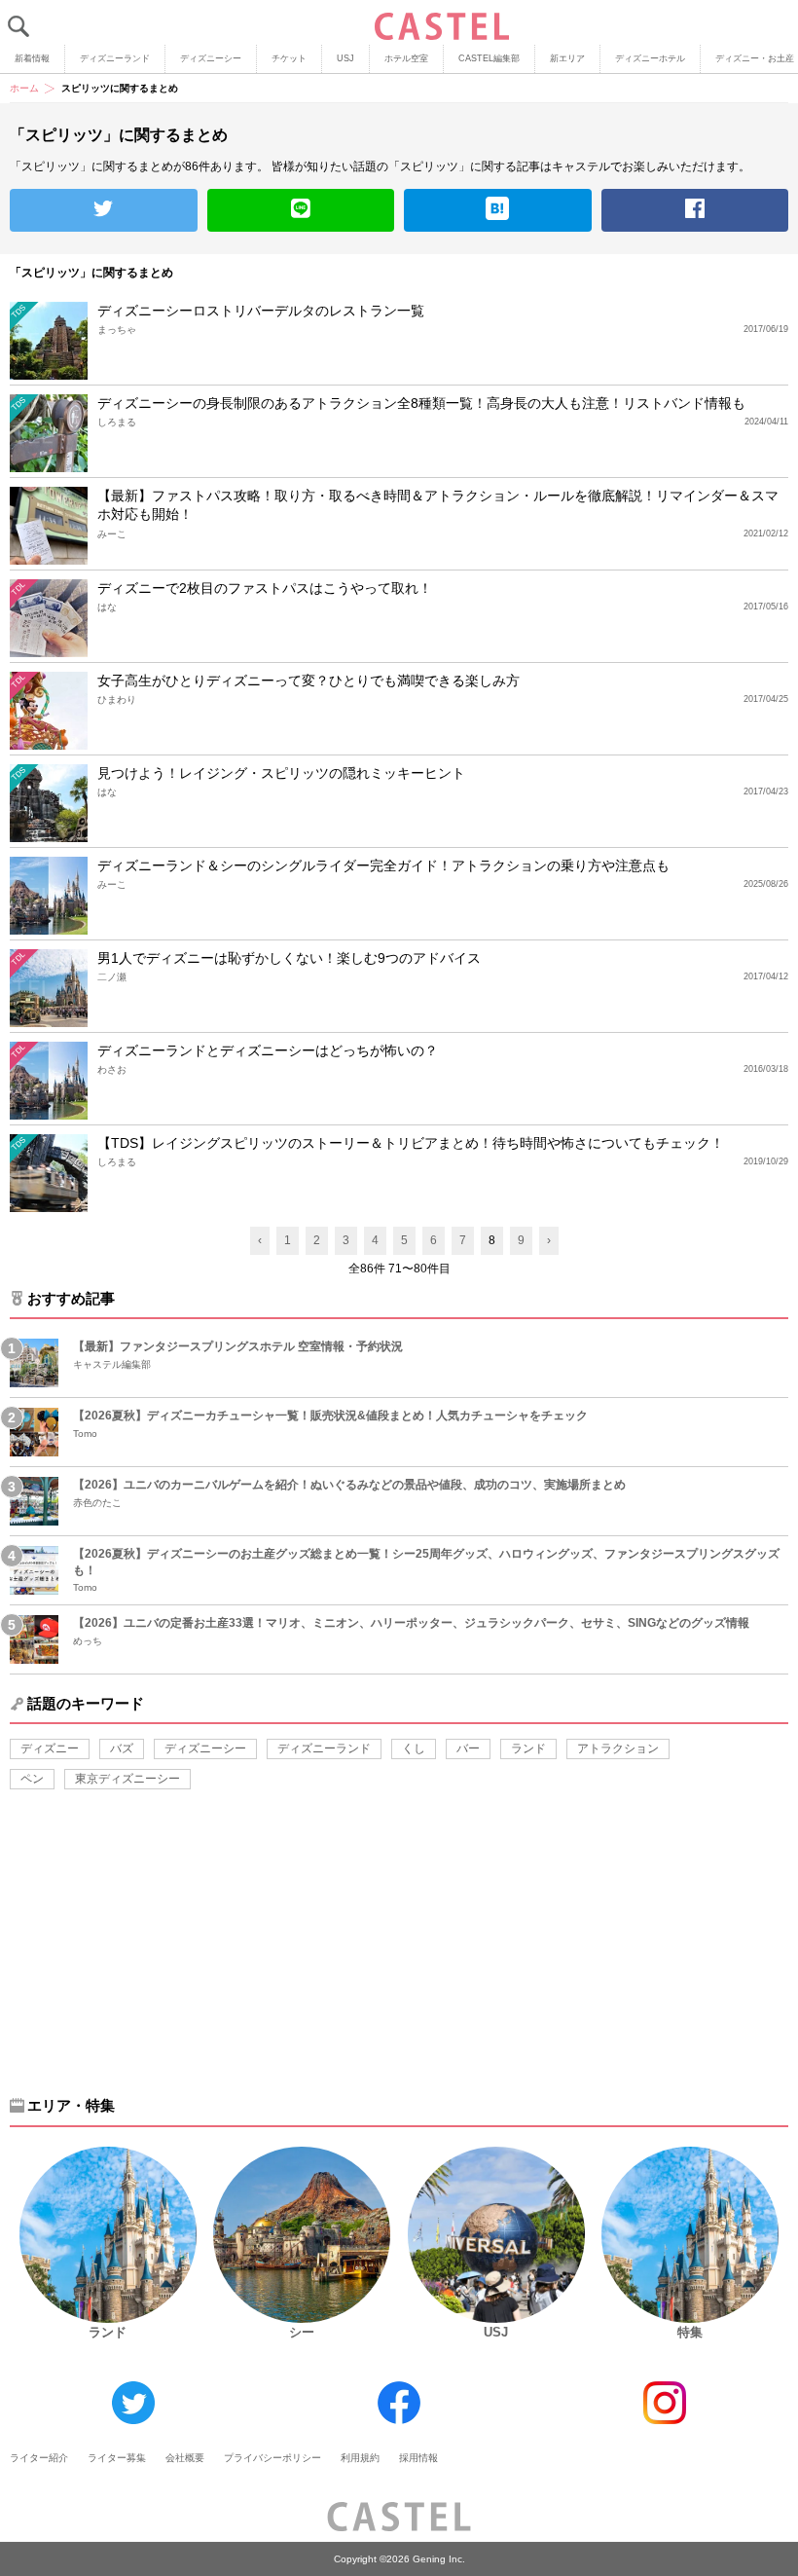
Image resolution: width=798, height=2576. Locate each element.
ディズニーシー (211, 58)
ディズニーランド (115, 58)
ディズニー (50, 1748)
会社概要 (185, 2458)
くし (414, 1748)
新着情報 (32, 58)
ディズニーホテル (650, 58)
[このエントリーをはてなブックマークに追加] (498, 210)
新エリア (567, 58)
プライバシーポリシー (272, 2458)
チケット (289, 58)
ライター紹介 (39, 2458)
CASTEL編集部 (489, 58)
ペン (32, 1779)
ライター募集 (117, 2458)
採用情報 (418, 2458)
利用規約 (360, 2458)
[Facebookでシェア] (695, 210)
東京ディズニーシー (127, 1779)
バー (468, 1748)
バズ (122, 1748)
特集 (690, 2332)
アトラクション (618, 1748)
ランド (528, 1748)
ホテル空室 (406, 58)
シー (302, 2332)
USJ (345, 58)
